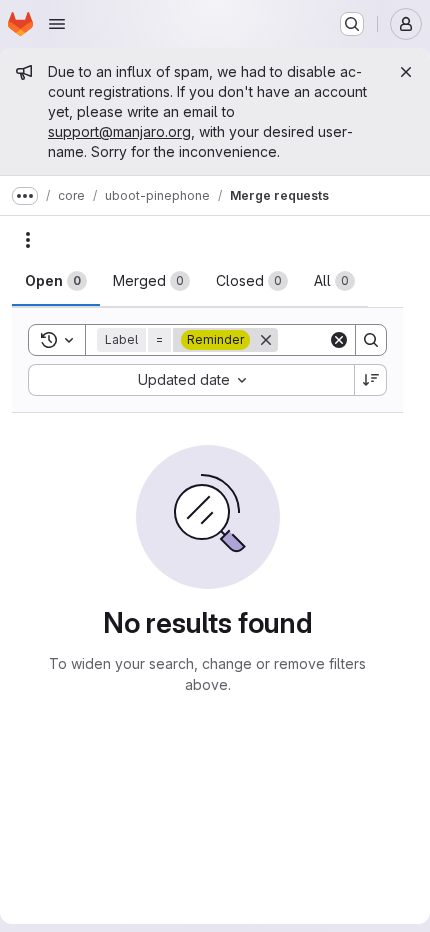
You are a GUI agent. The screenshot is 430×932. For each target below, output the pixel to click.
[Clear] (339, 340)
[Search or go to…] (352, 24)
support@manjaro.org (119, 131)
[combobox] (191, 380)
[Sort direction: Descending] (371, 380)
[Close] (406, 72)
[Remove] (266, 340)
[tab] (56, 281)
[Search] (371, 340)
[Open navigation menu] (57, 24)
